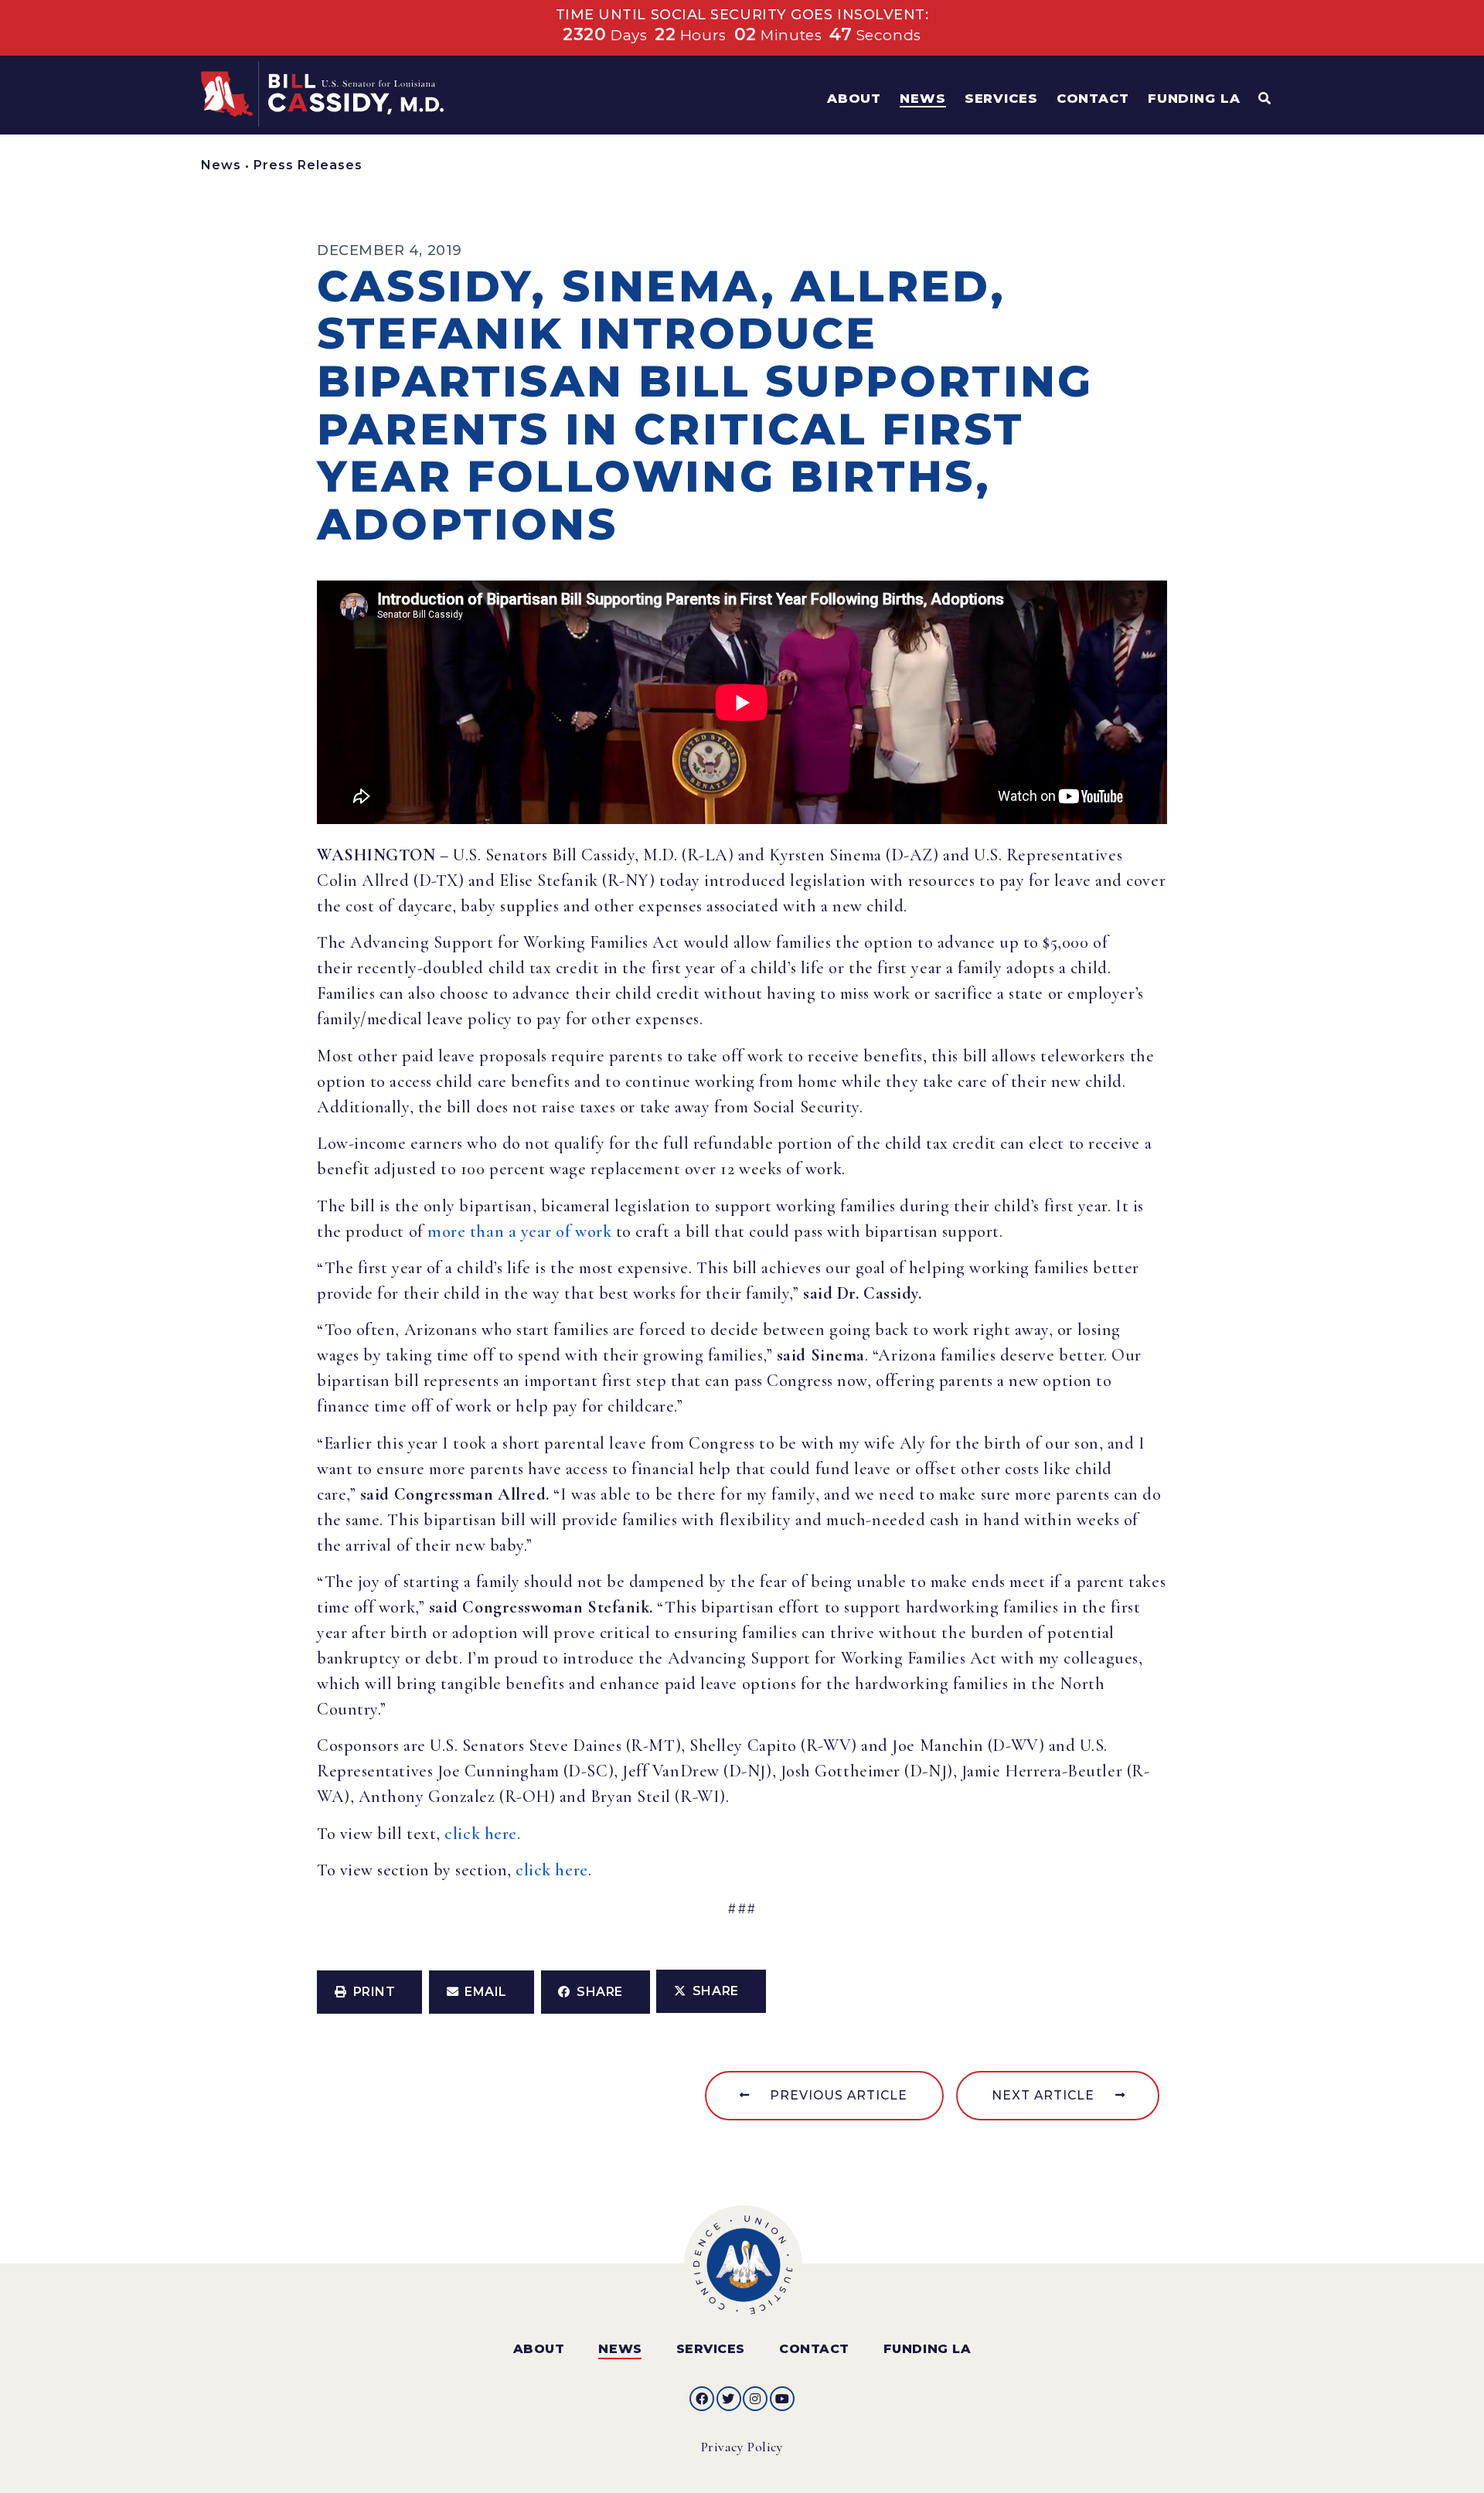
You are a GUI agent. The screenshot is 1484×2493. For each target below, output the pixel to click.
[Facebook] (702, 2399)
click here (551, 1870)
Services (711, 2349)
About (539, 2349)
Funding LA (927, 2349)
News (221, 165)
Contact (814, 2349)
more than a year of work (519, 1231)
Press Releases (308, 165)
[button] (369, 1992)
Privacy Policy (742, 2447)
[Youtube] (782, 2399)
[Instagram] (755, 2399)
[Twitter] (729, 2399)
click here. (482, 1834)
